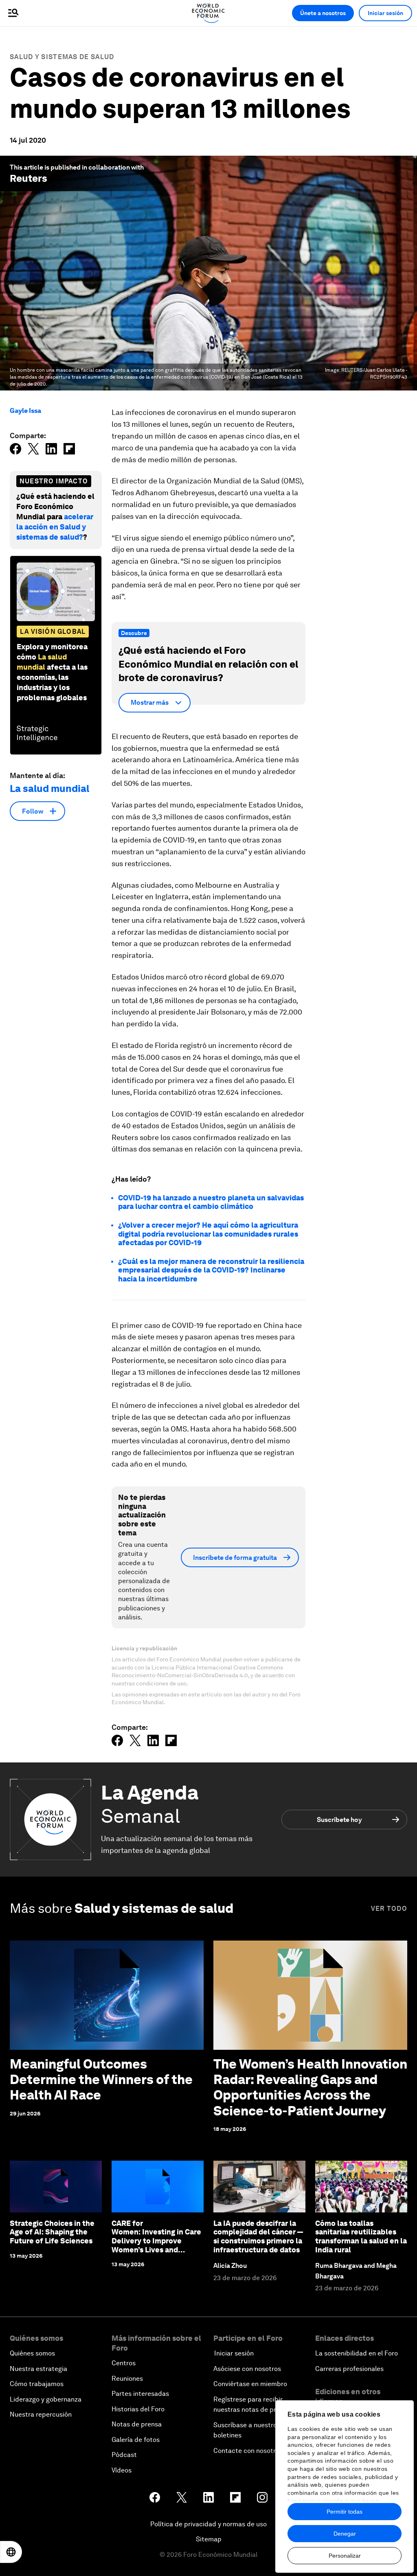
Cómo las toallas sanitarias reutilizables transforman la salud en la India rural (361, 2236)
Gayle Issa (25, 411)
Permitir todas (345, 2512)
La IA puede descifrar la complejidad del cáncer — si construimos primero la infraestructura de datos (258, 2236)
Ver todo (389, 1909)
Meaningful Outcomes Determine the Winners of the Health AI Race (101, 2080)
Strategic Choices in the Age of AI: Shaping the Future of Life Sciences (52, 2232)
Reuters (29, 178)
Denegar (345, 2534)
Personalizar (345, 2556)
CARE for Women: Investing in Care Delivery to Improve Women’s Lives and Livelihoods (156, 2241)
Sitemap (209, 2539)
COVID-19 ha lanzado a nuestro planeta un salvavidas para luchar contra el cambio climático (211, 1202)
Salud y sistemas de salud (62, 57)
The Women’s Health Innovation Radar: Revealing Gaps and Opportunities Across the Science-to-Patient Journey (310, 2087)
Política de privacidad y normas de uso (208, 2524)
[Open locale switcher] (11, 2552)
